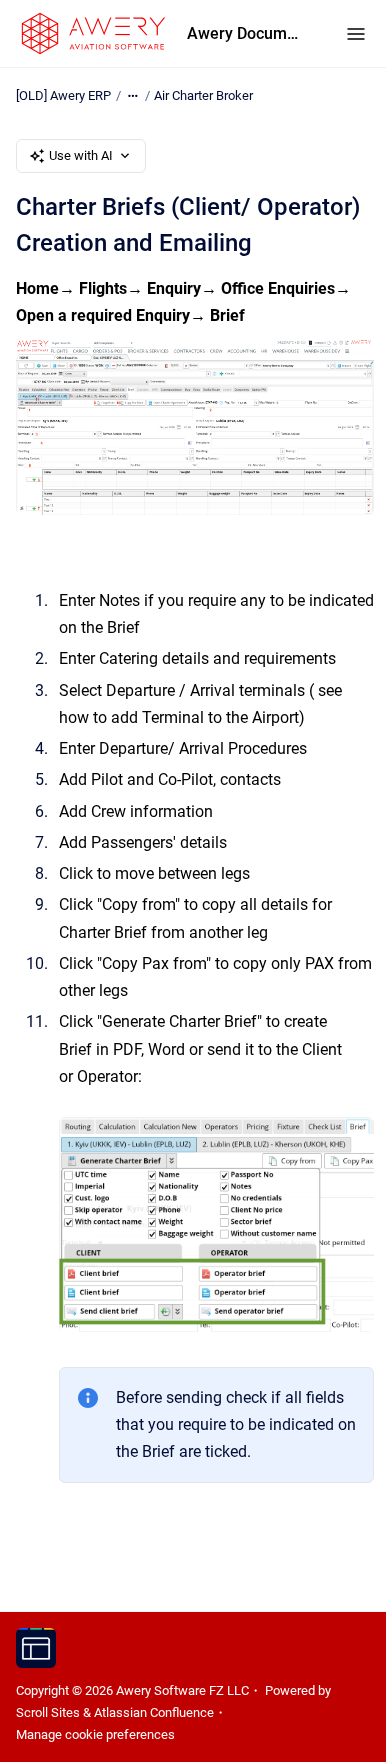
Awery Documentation (246, 33)
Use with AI (81, 155)
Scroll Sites (48, 1712)
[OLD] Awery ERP (63, 95)
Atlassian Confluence (154, 1712)
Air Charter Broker (203, 95)
